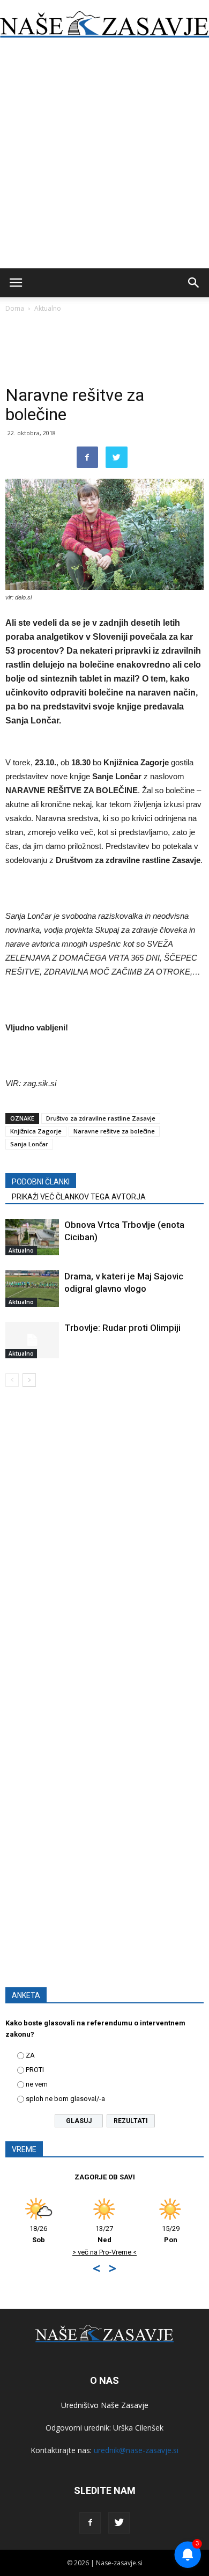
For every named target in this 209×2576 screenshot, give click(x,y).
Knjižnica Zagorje (36, 1131)
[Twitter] (119, 2523)
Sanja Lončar (29, 1144)
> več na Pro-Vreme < (104, 2252)
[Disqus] (104, 1549)
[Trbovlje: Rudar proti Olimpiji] (32, 1340)
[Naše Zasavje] (104, 25)
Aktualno (48, 308)
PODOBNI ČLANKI (41, 1182)
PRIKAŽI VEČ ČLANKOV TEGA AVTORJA (79, 1197)
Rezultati (131, 2121)
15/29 (171, 2234)
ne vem (37, 2084)
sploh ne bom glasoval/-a (65, 2099)
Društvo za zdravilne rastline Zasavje (101, 1118)
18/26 (38, 2234)
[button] (194, 283)
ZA (30, 2055)
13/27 (104, 2234)
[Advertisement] (104, 158)
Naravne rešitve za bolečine (114, 1131)
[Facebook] (90, 2523)
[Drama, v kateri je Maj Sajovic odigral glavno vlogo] (32, 1289)
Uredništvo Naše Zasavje (105, 2405)
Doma (15, 308)
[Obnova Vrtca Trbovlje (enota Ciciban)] (32, 1237)
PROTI (35, 2070)
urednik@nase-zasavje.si (136, 2450)
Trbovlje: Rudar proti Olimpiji (122, 1328)
